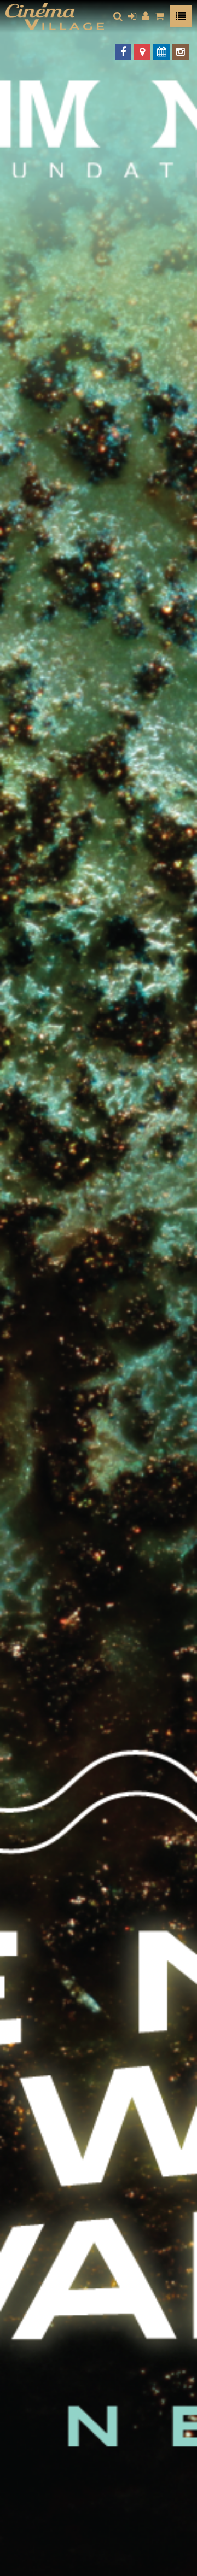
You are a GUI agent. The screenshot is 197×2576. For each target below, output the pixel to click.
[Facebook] (123, 52)
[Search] (118, 16)
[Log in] (132, 16)
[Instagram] (181, 52)
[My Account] (146, 16)
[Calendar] (161, 52)
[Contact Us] (142, 52)
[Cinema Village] (55, 16)
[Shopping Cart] (160, 16)
